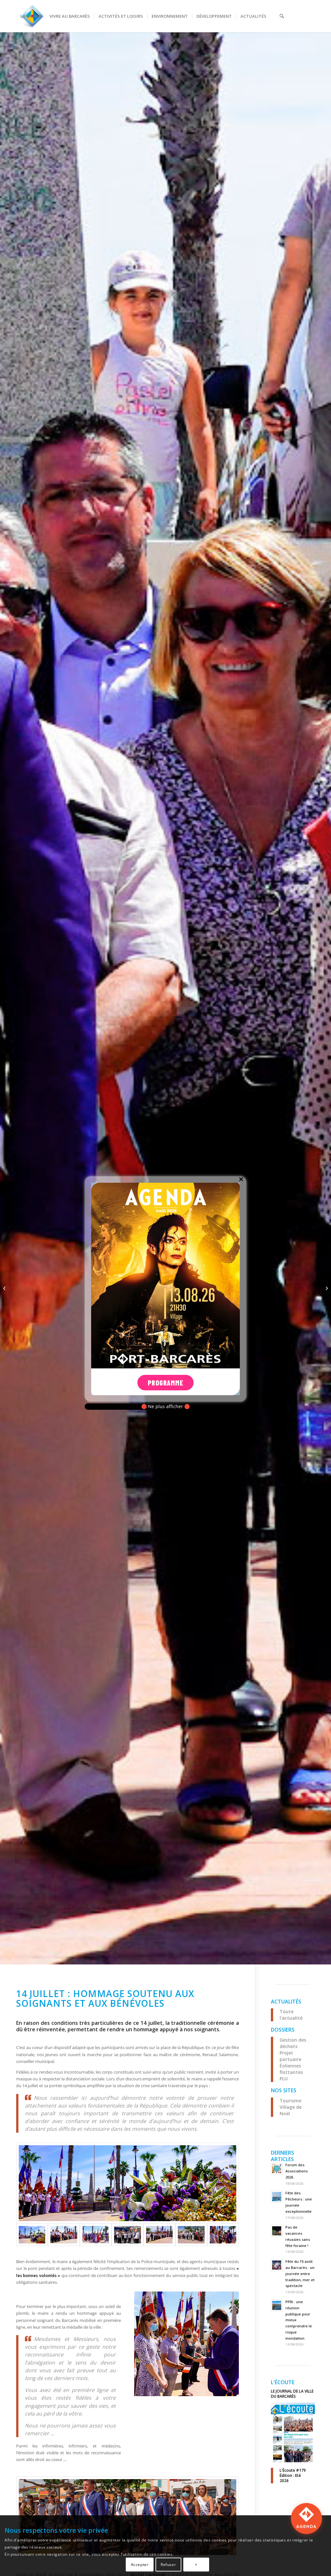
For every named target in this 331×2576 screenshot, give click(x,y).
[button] (306, 2519)
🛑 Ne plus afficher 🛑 (165, 1407)
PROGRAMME (165, 1383)
